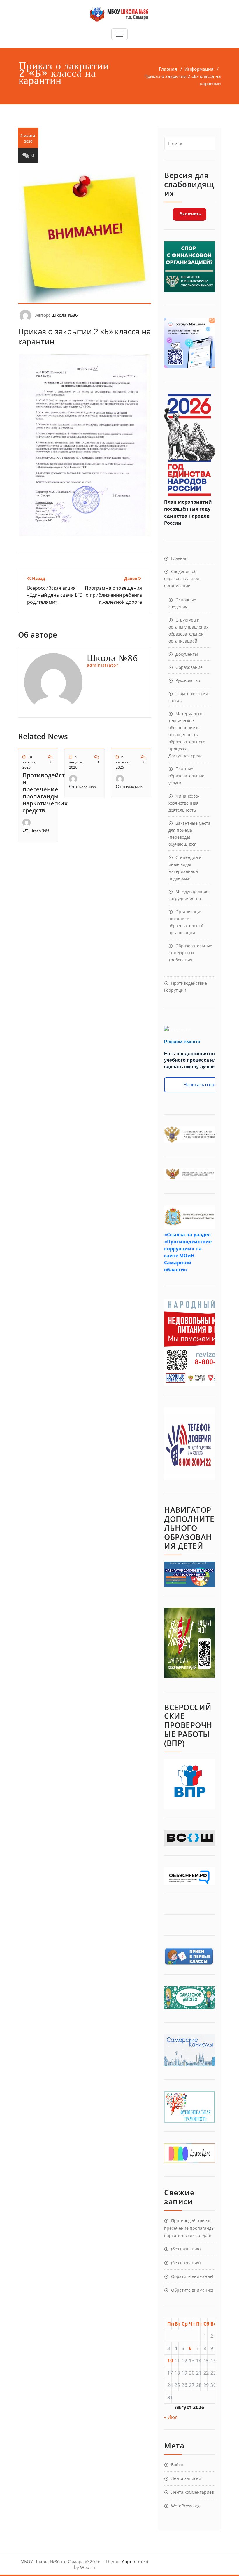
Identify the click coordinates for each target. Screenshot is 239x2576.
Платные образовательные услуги (186, 776)
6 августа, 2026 (76, 762)
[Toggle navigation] (119, 34)
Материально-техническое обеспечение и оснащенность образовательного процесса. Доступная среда (187, 735)
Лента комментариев (193, 2492)
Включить (190, 214)
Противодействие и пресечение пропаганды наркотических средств (49, 793)
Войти (177, 2465)
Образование (189, 667)
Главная (168, 69)
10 (170, 2361)
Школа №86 (65, 315)
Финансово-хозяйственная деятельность (184, 803)
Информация (199, 69)
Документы (187, 654)
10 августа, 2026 (29, 762)
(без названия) (186, 2249)
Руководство (188, 680)
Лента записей (186, 2478)
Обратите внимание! (192, 2276)
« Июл (171, 2417)
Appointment (135, 2561)
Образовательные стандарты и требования (190, 953)
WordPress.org (185, 2506)
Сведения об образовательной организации (182, 578)
